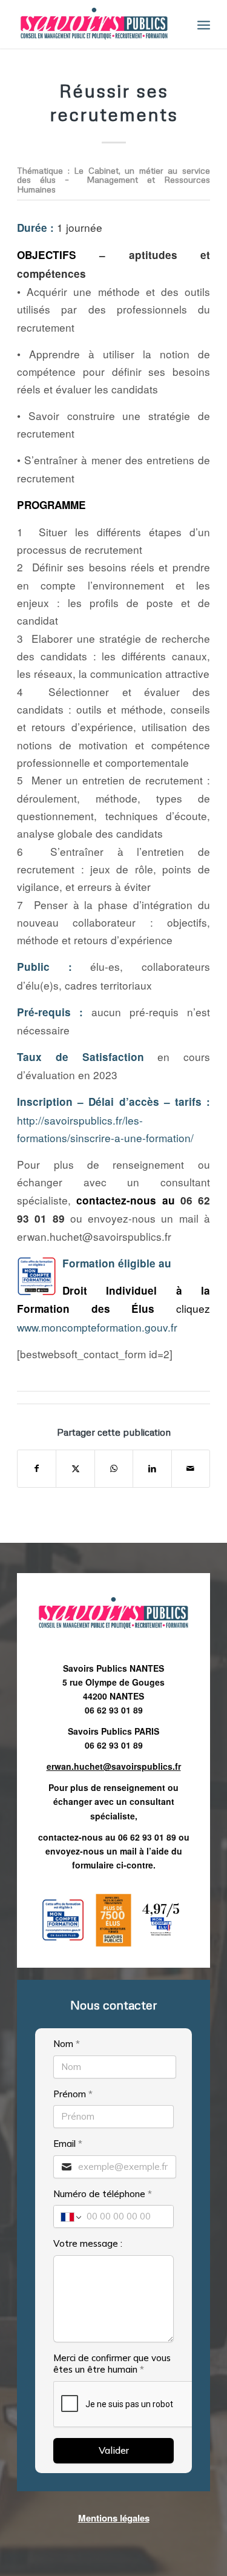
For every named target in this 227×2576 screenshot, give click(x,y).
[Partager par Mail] (191, 1468)
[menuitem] (204, 24)
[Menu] (204, 24)
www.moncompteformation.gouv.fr (97, 1327)
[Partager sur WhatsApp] (114, 1468)
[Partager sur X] (75, 1468)
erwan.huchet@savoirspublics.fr (114, 1766)
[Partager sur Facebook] (37, 1468)
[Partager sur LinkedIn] (152, 1468)
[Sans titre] (94, 24)
